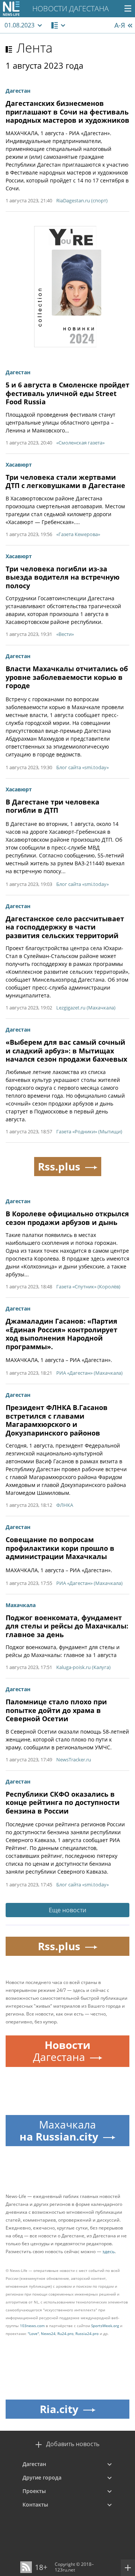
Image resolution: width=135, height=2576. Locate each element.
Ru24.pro (65, 2333)
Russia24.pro (87, 2333)
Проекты (34, 2491)
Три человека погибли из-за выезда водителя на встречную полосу (63, 577)
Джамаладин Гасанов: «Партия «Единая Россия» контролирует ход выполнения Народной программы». (61, 1334)
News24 (48, 2333)
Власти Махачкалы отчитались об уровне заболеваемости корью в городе (67, 677)
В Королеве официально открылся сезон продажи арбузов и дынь (67, 1218)
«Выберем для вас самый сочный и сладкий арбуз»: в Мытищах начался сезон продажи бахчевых (66, 1051)
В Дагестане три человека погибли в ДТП (52, 806)
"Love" (33, 2333)
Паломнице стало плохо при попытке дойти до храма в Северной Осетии (56, 1710)
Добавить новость (73, 2444)
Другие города (42, 2477)
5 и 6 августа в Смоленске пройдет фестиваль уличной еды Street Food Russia (67, 393)
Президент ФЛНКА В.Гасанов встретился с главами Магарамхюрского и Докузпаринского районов (57, 1420)
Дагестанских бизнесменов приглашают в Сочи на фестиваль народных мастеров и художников (67, 112)
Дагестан (34, 2464)
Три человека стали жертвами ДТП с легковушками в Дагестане (65, 481)
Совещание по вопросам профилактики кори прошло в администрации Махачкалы (60, 1548)
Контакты (35, 2504)
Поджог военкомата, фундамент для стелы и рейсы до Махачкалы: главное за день (67, 1626)
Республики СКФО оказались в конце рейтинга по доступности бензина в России (63, 1802)
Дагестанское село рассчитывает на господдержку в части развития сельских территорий (65, 927)
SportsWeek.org (105, 2326)
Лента (34, 48)
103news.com (32, 2326)
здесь (109, 2251)
